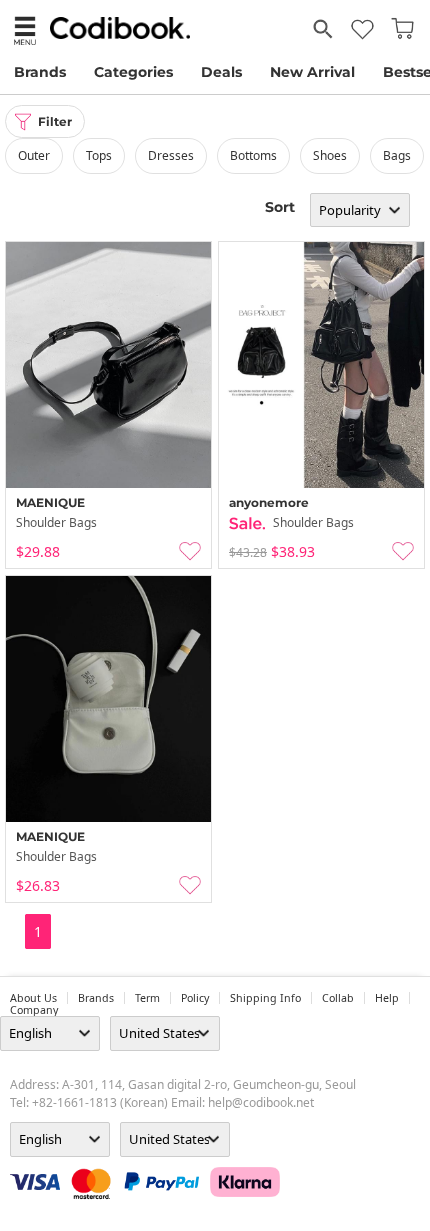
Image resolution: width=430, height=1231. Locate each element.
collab (338, 998)
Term (147, 998)
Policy (195, 998)
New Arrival (312, 72)
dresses (171, 155)
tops (99, 155)
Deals (221, 72)
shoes (330, 155)
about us (33, 998)
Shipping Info (265, 998)
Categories (133, 72)
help (387, 998)
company (34, 1010)
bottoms (253, 155)
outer (34, 155)
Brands (40, 72)
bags (397, 155)
